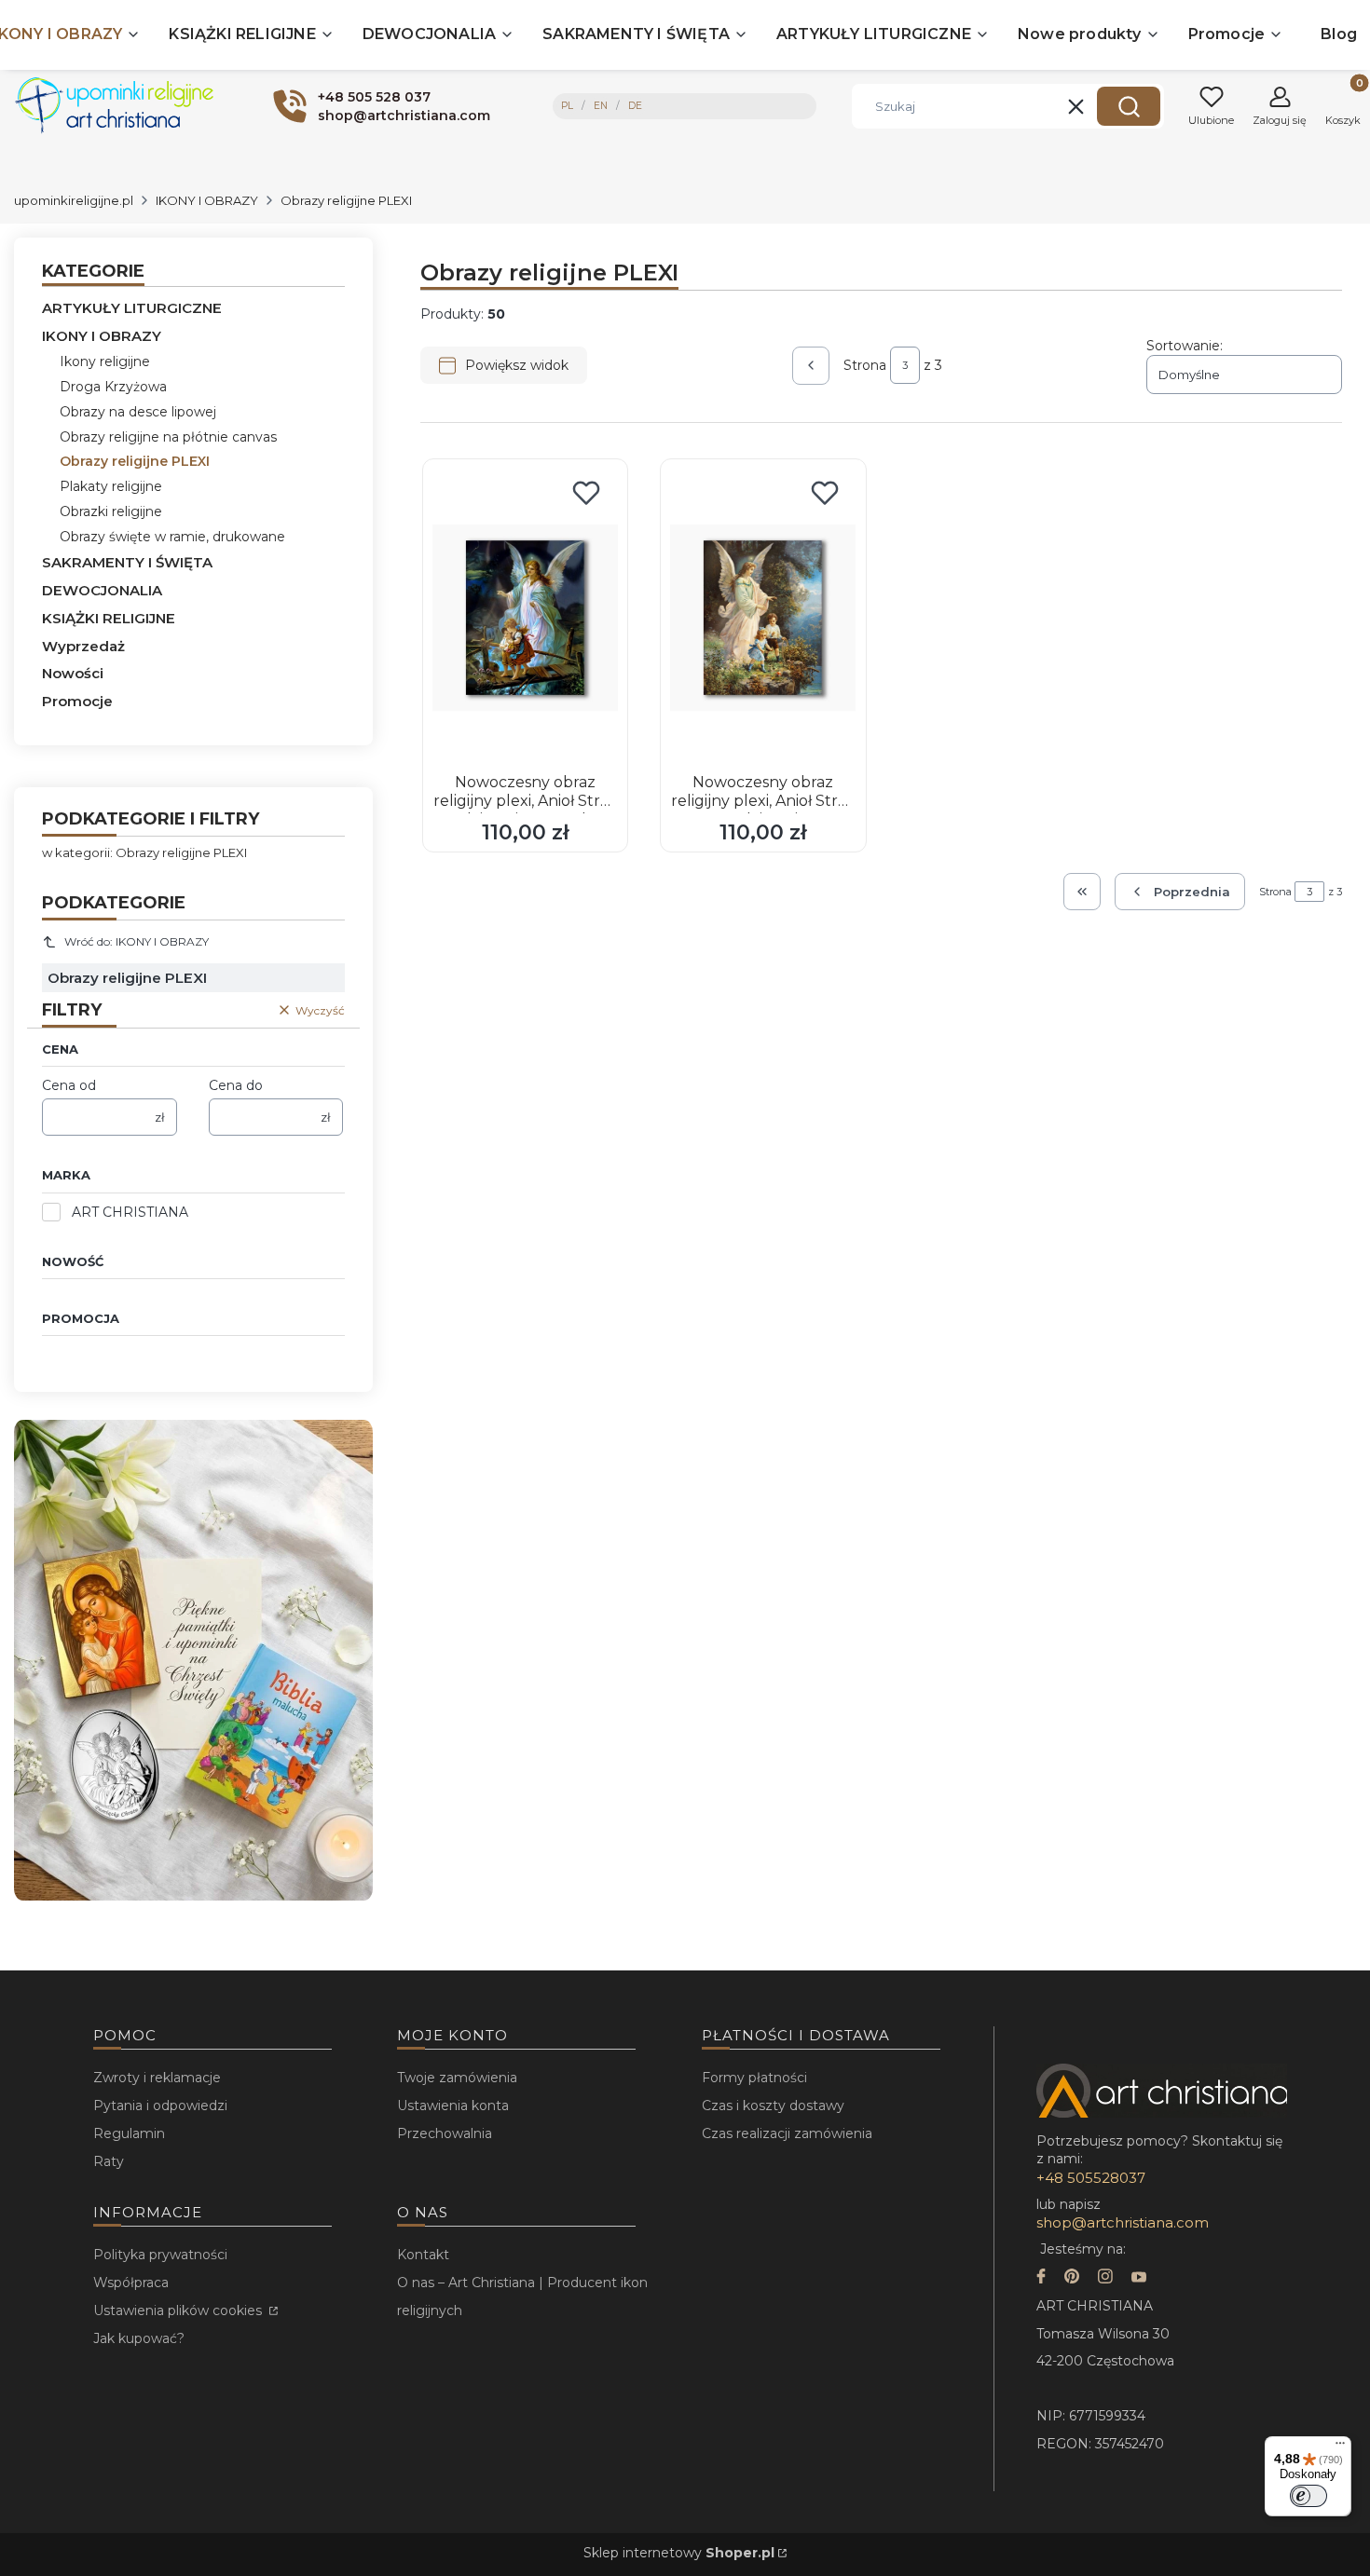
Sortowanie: (1185, 346)
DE (635, 106)
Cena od (69, 1085)
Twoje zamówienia (457, 2078)
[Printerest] (1072, 2278)
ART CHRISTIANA (130, 1212)
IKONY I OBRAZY (207, 200)
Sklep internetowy (679, 2553)
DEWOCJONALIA (102, 590)
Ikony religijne (105, 361)
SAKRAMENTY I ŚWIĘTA (127, 562)
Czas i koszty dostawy (773, 2106)
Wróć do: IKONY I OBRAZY (137, 941)
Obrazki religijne (111, 511)
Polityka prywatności (160, 2255)
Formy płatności (754, 2078)
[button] (1129, 106)
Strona (865, 365)
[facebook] (1041, 2278)
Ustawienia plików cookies (179, 2310)
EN (601, 106)
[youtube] (1139, 2278)
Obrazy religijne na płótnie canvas (168, 437)
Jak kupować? (139, 2338)
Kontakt (423, 2255)
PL (567, 106)
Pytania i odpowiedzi (160, 2106)
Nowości (73, 673)
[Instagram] (1105, 2278)
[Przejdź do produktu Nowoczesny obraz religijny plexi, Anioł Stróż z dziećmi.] (763, 618)
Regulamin (129, 2133)
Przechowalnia (445, 2133)
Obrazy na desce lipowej (138, 412)
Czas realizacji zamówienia (787, 2133)
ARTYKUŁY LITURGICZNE (132, 308)
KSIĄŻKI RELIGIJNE (109, 618)
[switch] (1308, 2496)
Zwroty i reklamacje (157, 2078)
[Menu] (1340, 2447)
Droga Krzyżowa (113, 387)
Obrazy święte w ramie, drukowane (172, 537)
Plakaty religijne (111, 486)
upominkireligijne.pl (74, 200)
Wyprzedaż (83, 646)
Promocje (77, 701)
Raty (109, 2161)
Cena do (236, 1085)
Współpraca (131, 2283)
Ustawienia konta (453, 2106)
